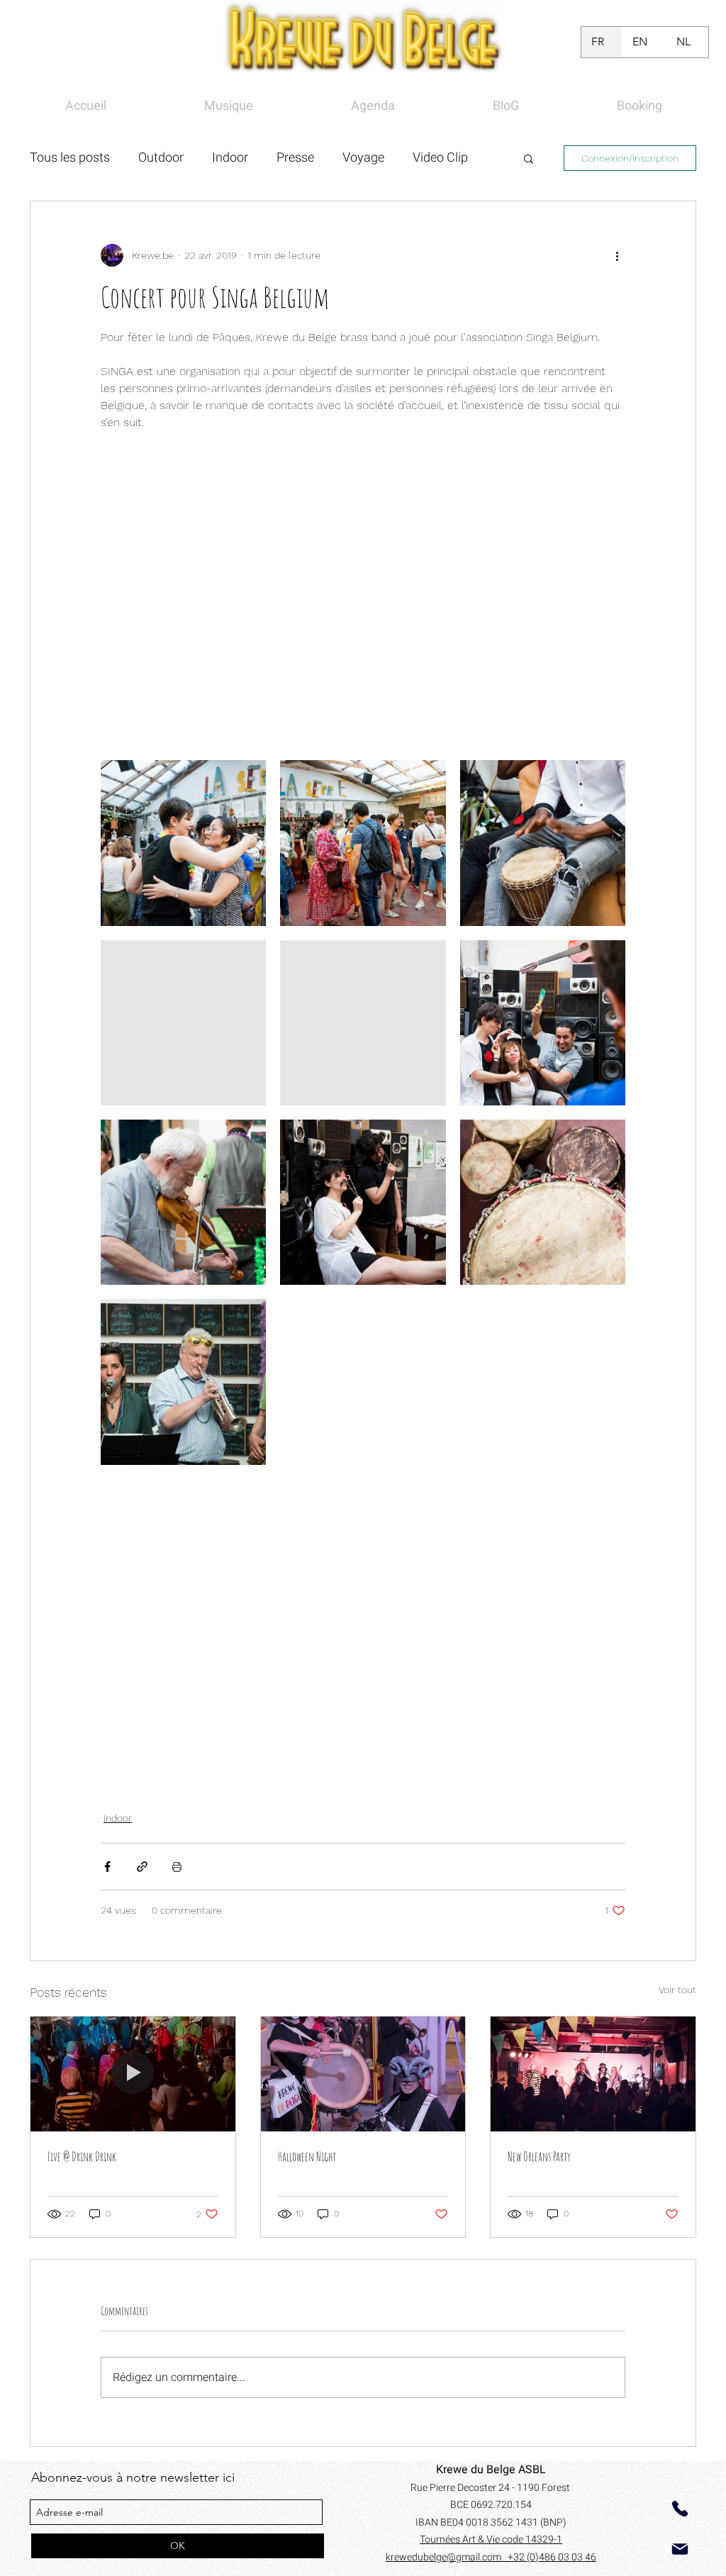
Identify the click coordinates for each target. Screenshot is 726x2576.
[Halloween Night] (363, 2074)
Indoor (230, 158)
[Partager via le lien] (142, 1867)
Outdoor (161, 158)
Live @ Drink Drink (82, 2156)
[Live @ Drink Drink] (133, 2074)
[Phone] (680, 2509)
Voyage (363, 158)
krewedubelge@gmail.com (447, 2557)
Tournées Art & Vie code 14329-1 (491, 2539)
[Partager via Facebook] (107, 1867)
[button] (529, 158)
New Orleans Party (539, 2156)
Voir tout (677, 1990)
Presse (295, 158)
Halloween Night (307, 2156)
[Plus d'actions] (617, 255)
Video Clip (440, 158)
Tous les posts (70, 158)
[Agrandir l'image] (183, 843)
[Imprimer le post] (177, 1867)
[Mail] (680, 2549)
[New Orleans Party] (593, 2074)
